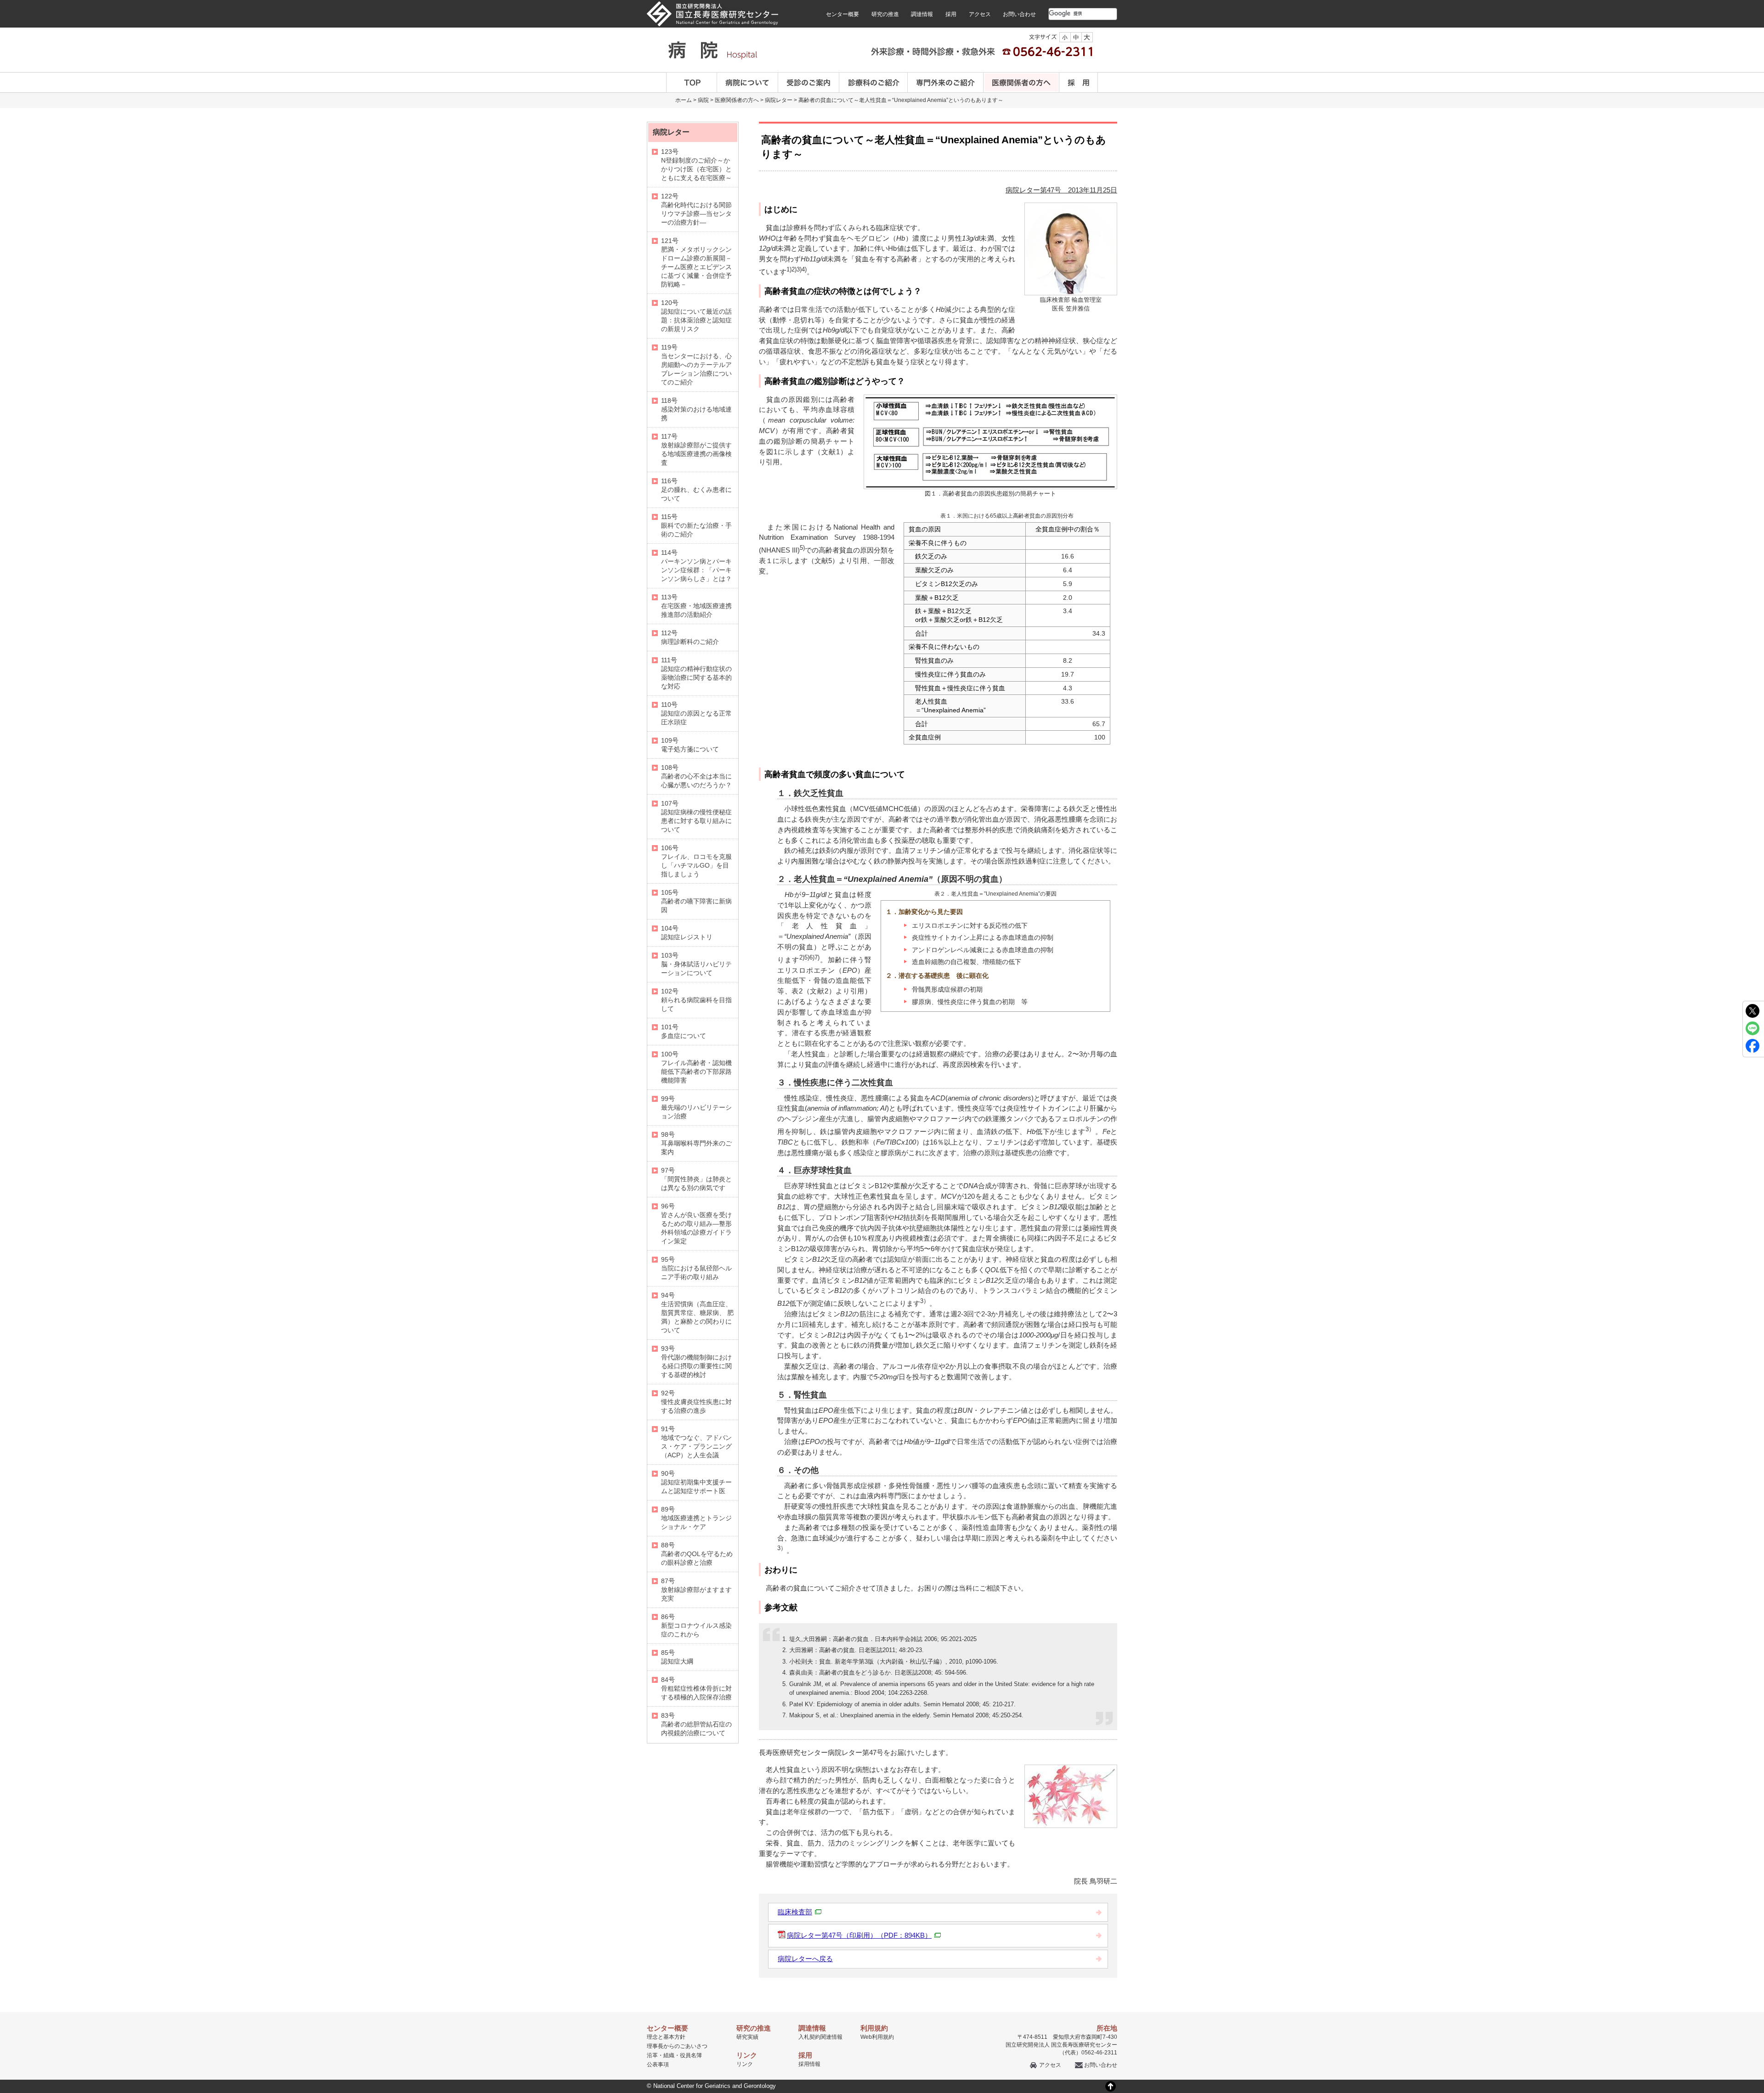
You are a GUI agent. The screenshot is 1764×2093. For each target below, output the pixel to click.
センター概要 (842, 14)
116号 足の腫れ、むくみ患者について (696, 490)
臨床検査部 (795, 1912)
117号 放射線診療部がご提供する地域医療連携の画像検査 (696, 449)
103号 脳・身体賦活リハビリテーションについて (696, 964)
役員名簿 (691, 2055)
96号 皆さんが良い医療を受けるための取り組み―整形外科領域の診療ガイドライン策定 (696, 1224)
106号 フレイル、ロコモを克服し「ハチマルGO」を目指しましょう (696, 861)
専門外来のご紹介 (946, 82)
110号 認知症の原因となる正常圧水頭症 (696, 713)
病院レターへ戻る (805, 1959)
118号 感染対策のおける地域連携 (696, 409)
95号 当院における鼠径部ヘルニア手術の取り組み (696, 1268)
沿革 (652, 2055)
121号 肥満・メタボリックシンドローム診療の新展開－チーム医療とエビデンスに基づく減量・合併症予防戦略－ (696, 262)
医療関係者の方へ (1021, 82)
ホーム (684, 100)
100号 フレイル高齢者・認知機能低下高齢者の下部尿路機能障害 (696, 1067)
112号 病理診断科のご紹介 (690, 637)
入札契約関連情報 (820, 2037)
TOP (692, 82)
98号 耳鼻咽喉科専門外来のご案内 (696, 1143)
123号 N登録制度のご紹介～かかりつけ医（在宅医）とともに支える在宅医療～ (696, 165)
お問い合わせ (1019, 14)
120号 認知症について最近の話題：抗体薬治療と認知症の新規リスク (696, 316)
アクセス (980, 14)
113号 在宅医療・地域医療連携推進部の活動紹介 (696, 606)
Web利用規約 (877, 2037)
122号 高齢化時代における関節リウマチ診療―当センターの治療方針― (696, 209)
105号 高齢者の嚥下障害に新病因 (696, 901)
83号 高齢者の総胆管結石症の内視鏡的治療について (696, 1724)
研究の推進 (885, 14)
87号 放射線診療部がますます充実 (696, 1590)
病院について (748, 82)
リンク (745, 2064)
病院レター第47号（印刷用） (859, 1935)
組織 (669, 2055)
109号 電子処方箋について (690, 745)
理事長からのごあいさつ (677, 2046)
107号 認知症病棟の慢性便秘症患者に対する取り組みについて (696, 816)
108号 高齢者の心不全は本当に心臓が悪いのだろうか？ (696, 776)
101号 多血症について (684, 1031)
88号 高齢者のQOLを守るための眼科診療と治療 (697, 1554)
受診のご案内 (809, 82)
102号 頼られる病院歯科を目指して (696, 1000)
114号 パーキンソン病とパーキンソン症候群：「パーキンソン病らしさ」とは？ (696, 566)
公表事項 (658, 2065)
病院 (703, 100)
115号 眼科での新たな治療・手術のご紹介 (696, 525)
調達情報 (922, 14)
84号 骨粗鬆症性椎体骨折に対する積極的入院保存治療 (696, 1688)
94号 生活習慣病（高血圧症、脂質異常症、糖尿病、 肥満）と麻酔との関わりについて (697, 1313)
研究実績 (747, 2037)
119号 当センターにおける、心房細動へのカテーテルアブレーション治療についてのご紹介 (696, 365)
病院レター (779, 100)
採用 (951, 14)
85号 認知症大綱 (677, 1657)
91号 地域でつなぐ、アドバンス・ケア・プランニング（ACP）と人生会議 (696, 1442)
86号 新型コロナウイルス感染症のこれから (696, 1625)
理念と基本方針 (666, 2037)
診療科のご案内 (874, 82)
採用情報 (809, 2064)
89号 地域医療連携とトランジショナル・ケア (696, 1518)
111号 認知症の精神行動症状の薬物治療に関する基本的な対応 (696, 673)
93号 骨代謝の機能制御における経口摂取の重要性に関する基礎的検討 (696, 1362)
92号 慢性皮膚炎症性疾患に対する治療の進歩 (696, 1402)
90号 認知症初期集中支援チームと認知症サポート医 (696, 1482)
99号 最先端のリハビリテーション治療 (696, 1107)
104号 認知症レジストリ (687, 933)
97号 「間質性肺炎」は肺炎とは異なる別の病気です (696, 1179)
